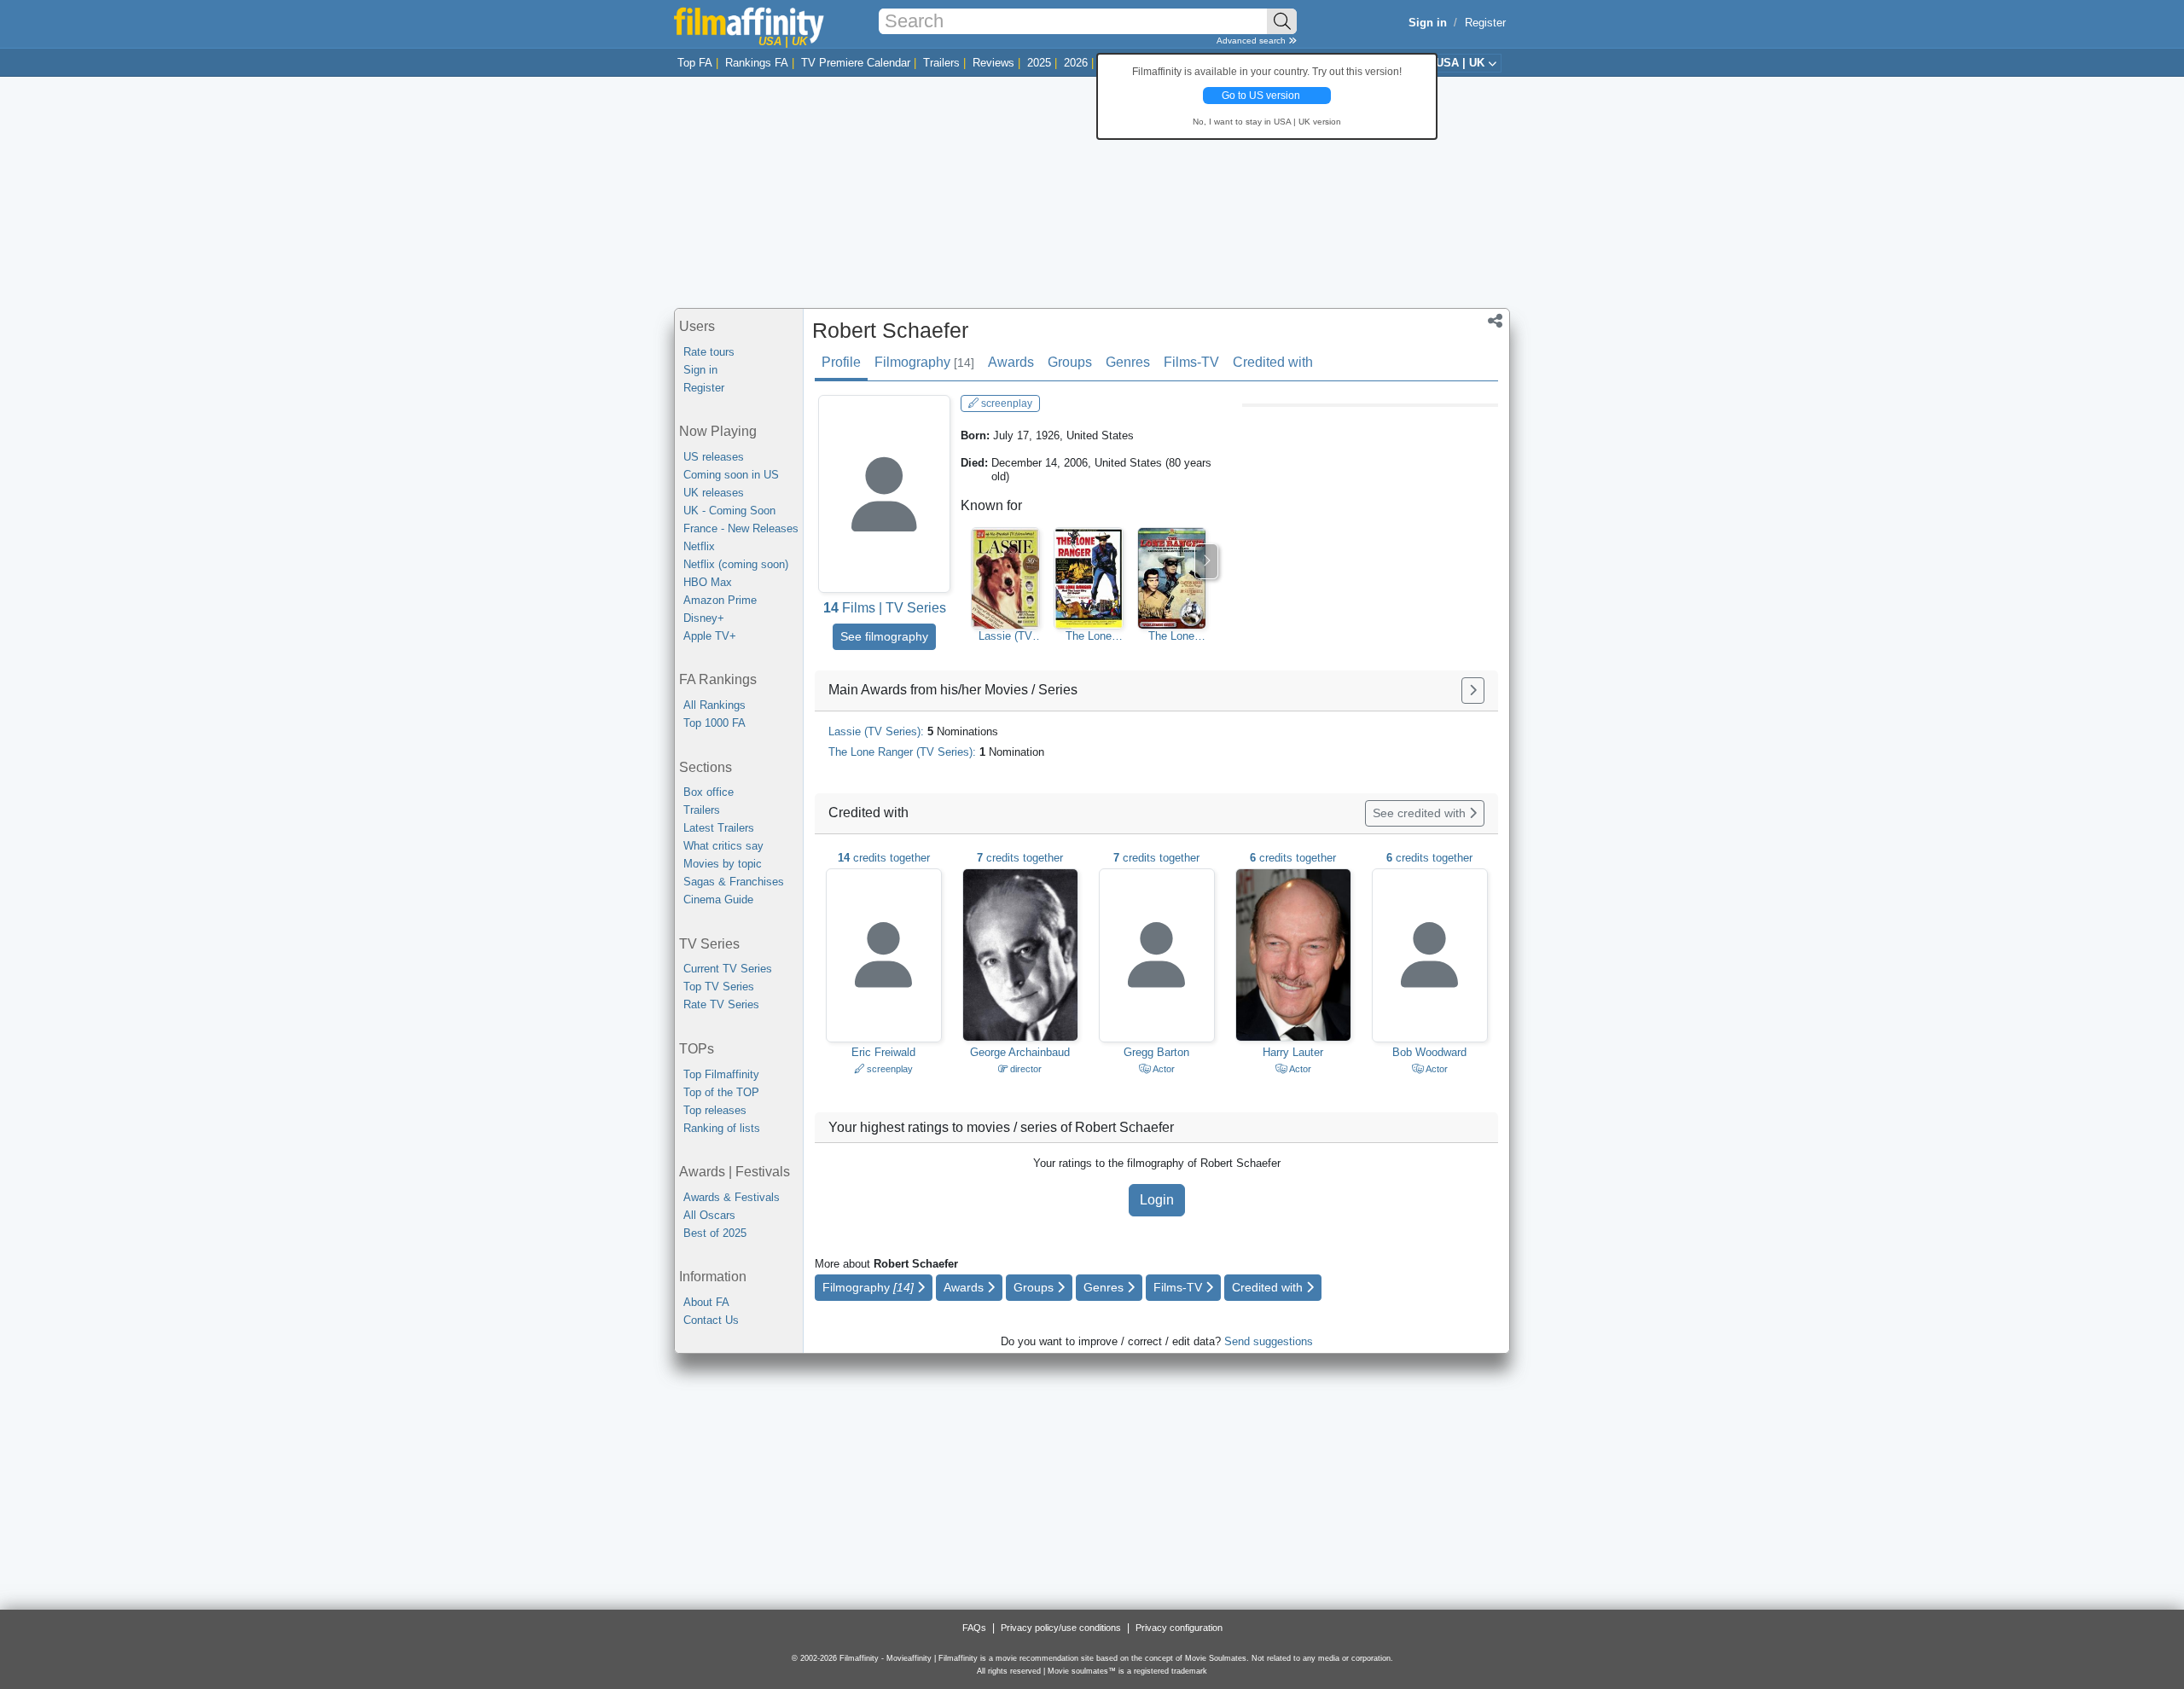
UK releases (714, 493)
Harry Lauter (1293, 1052)
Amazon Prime (720, 600)
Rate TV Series (721, 1004)
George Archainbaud (1020, 1052)
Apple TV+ (710, 636)
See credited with (1421, 813)
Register (1485, 23)
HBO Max (708, 582)
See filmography (884, 636)
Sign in (700, 370)
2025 (1039, 63)
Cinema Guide (718, 900)
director (1025, 1069)
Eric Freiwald (883, 1052)
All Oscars (709, 1215)
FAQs (974, 1628)
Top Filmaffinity (721, 1074)
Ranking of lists (722, 1128)
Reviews (993, 63)
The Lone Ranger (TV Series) (1171, 636)
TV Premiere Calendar (856, 63)
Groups (1070, 362)
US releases (714, 457)
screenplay (1005, 403)
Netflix (699, 546)
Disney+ (704, 618)
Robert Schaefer (890, 330)
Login (1157, 1200)
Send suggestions (1269, 1341)
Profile (841, 362)
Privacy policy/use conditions (1061, 1628)
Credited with (1273, 362)
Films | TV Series (885, 608)
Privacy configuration (1179, 1628)
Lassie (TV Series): (913, 731)
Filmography (924, 362)
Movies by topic (723, 864)
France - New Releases (741, 528)
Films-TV (1191, 362)
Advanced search (1252, 41)
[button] (1495, 322)
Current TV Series (728, 969)
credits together (884, 858)
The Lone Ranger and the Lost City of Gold (1089, 636)
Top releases (715, 1110)
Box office (709, 792)
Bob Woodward (1429, 1052)
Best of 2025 (715, 1233)
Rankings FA (757, 63)
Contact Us (711, 1320)
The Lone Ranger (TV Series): (936, 752)
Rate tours (709, 352)
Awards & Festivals (732, 1197)
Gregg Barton (1156, 1052)
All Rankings (714, 705)
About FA (706, 1302)
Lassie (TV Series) (1005, 636)
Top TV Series (719, 987)
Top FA (695, 63)
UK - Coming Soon (729, 511)
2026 (1076, 63)
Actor (1163, 1069)
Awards (1011, 362)
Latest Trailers (719, 828)
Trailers (941, 63)
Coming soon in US (731, 475)
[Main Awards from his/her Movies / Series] (1473, 691)
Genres (1128, 362)
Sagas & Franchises (734, 882)
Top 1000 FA (714, 723)
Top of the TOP (721, 1092)
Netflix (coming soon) (736, 564)
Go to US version (1261, 96)
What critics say (723, 846)
